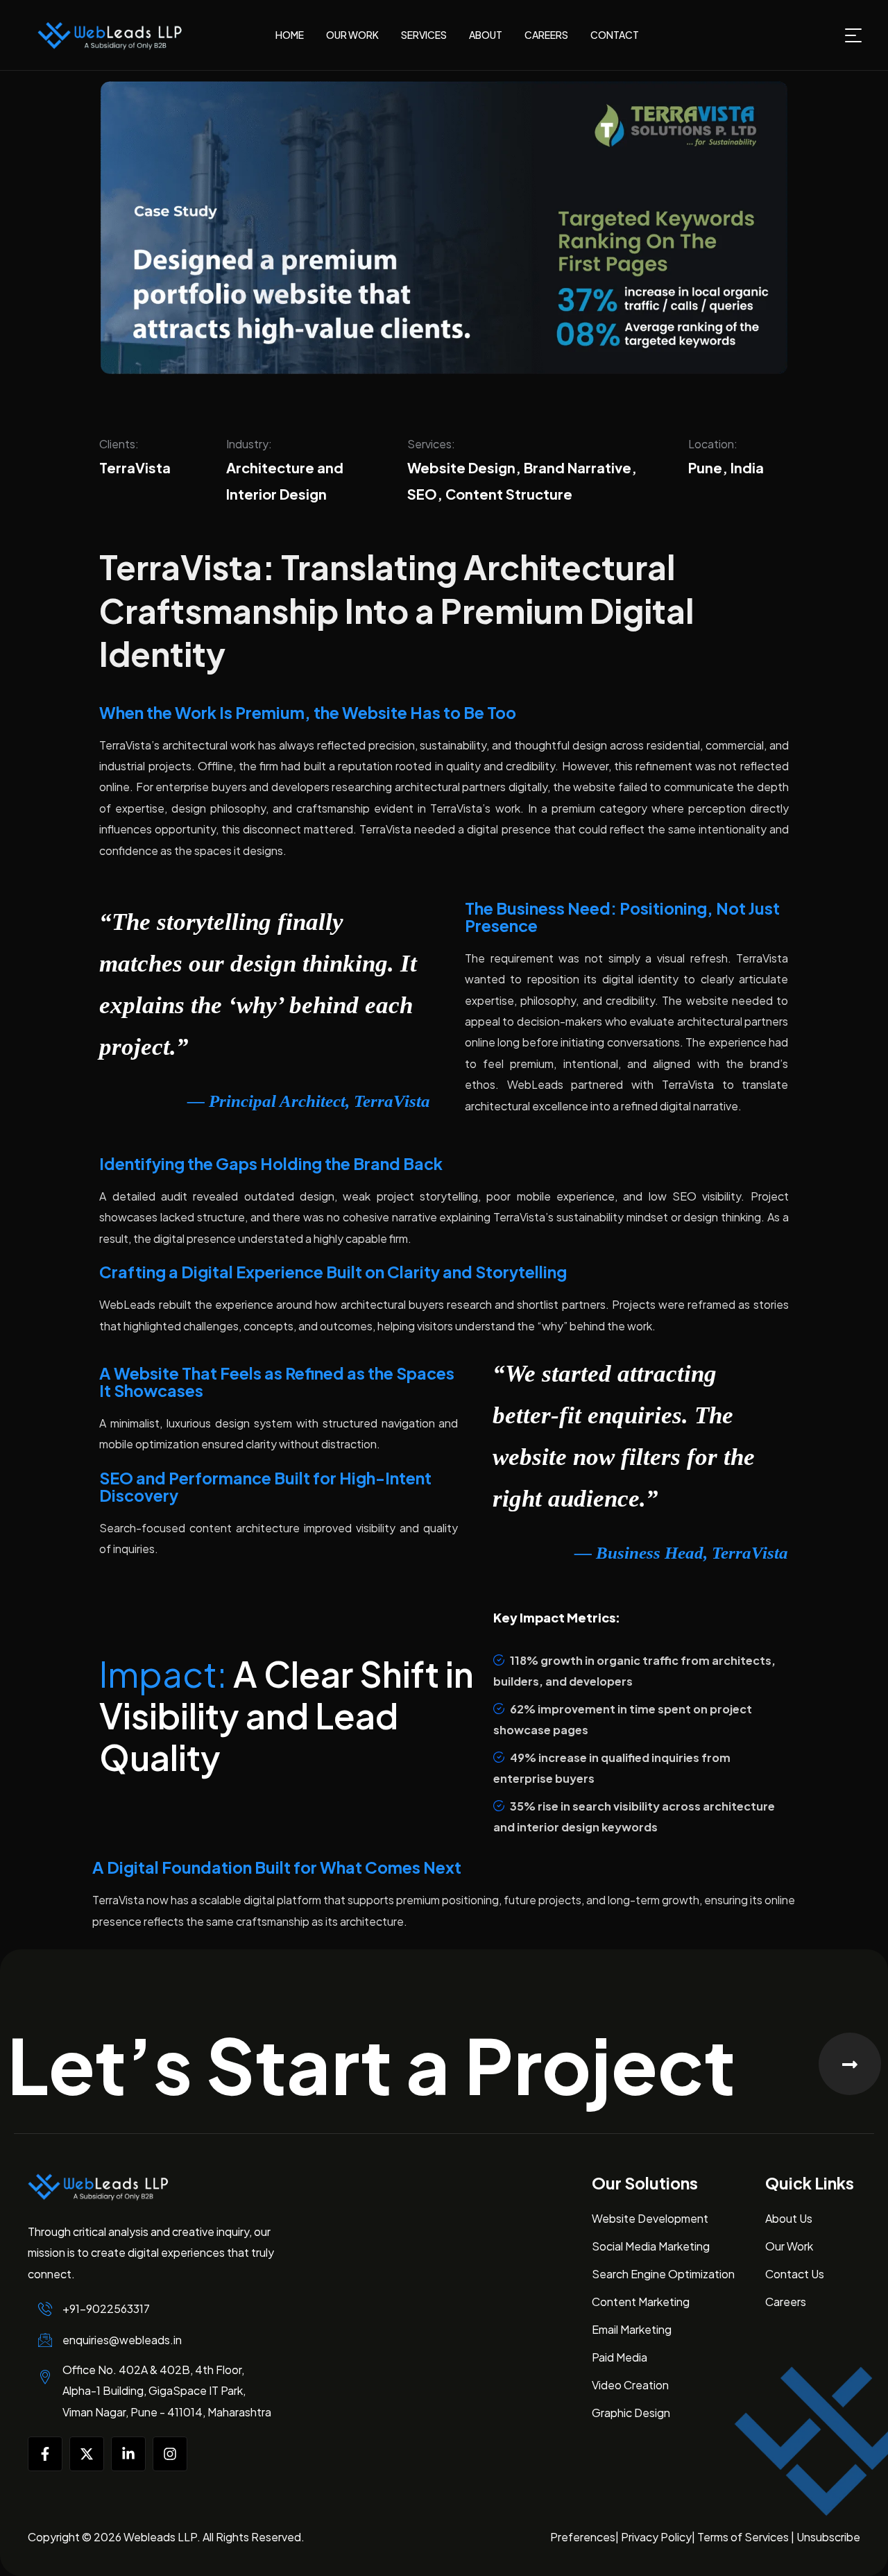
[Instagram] (170, 2454)
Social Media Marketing (651, 2246)
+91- (106, 2308)
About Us (789, 2218)
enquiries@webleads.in (122, 2340)
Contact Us (795, 2274)
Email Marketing (632, 2329)
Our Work (789, 2246)
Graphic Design (631, 2413)
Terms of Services (744, 2537)
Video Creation (630, 2385)
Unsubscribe (828, 2537)
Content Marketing (641, 2302)
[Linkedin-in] (128, 2454)
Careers (786, 2302)
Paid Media (620, 2357)
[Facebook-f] (45, 2454)
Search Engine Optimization (663, 2274)
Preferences (583, 2537)
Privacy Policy (656, 2537)
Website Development (650, 2218)
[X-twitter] (87, 2454)
